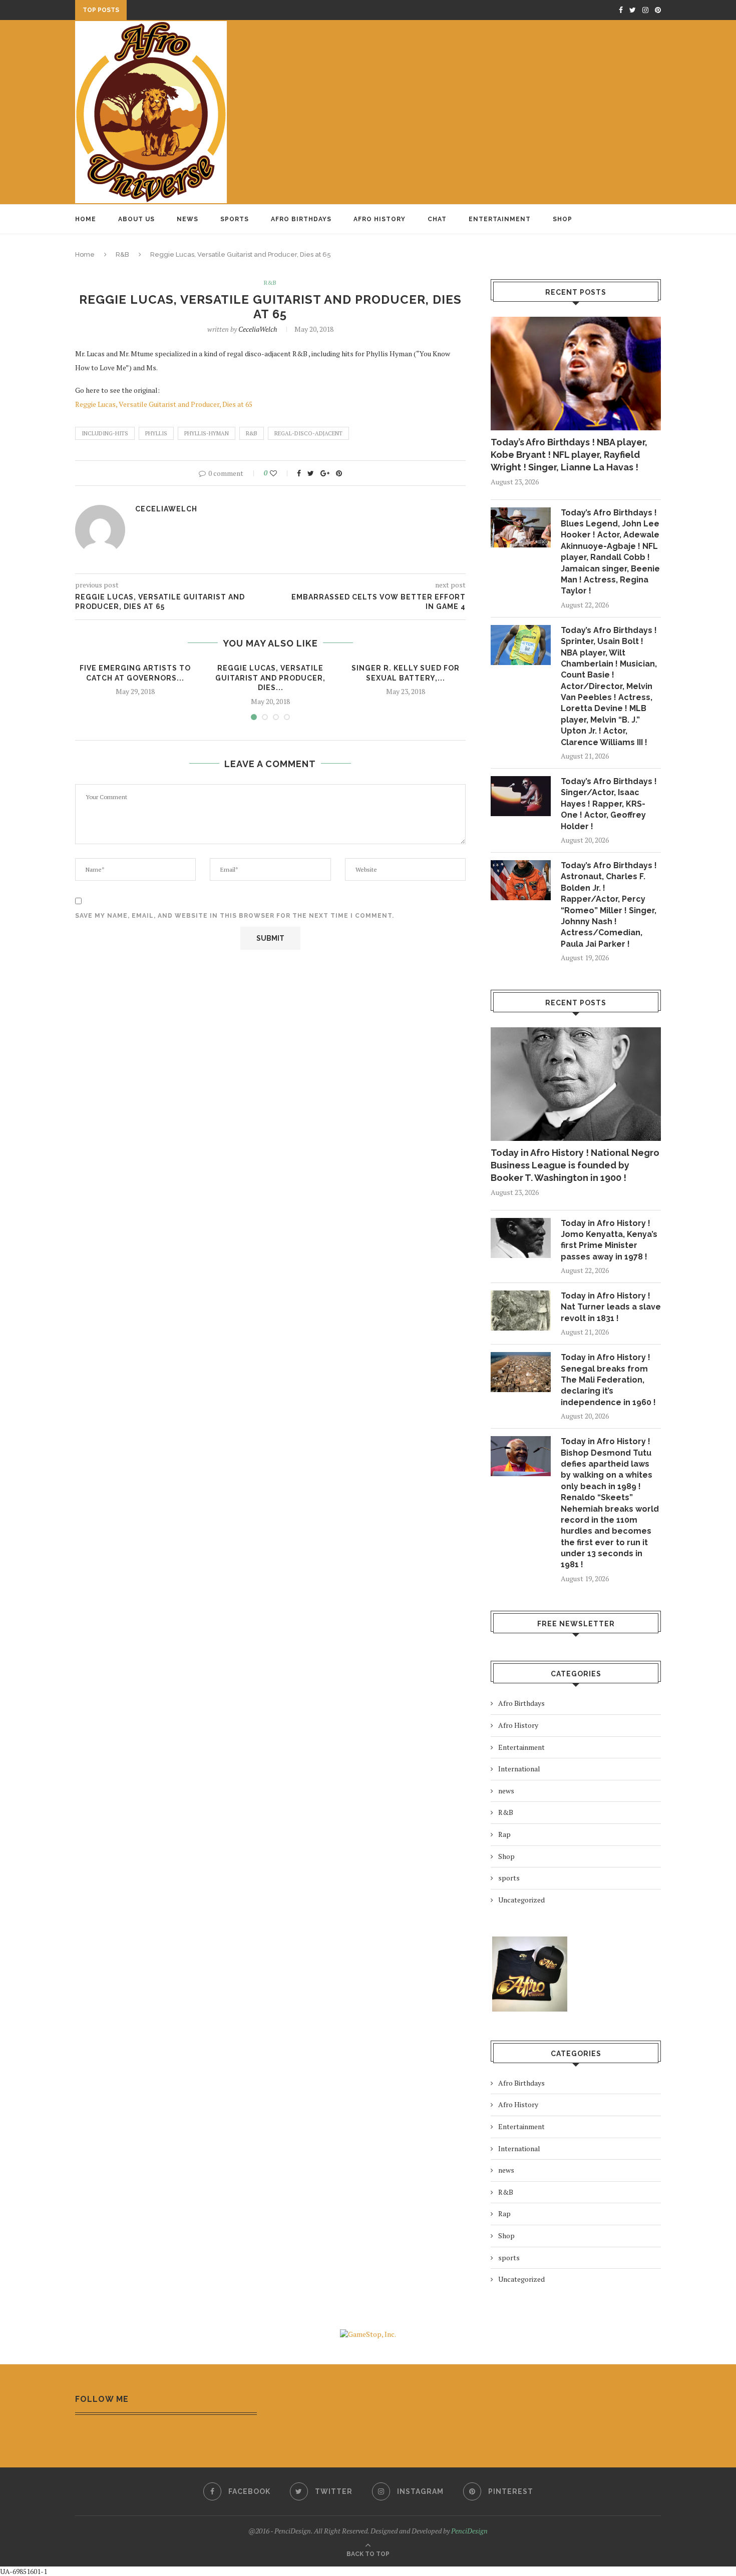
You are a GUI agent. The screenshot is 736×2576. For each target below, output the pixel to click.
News (188, 219)
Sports (235, 219)
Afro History (380, 219)
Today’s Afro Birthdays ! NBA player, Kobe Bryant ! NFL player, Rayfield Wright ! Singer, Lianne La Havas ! (569, 455)
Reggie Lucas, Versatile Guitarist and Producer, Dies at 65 (164, 404)
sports (509, 1878)
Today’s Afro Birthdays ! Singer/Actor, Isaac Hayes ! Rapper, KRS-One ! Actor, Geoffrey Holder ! (609, 804)
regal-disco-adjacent (308, 433)
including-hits (105, 433)
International (519, 1769)
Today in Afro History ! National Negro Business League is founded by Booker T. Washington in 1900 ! (575, 1165)
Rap (504, 1834)
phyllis (156, 433)
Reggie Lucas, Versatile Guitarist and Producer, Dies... (270, 678)
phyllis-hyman (207, 433)
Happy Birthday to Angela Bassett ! (199, 11)
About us (136, 219)
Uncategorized (521, 1900)
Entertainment (500, 219)
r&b (252, 433)
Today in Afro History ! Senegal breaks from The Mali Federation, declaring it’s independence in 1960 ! (608, 1380)
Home (86, 219)
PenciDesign (469, 2531)
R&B (122, 254)
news (506, 1791)
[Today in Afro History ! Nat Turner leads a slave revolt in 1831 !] (521, 1311)
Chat (437, 219)
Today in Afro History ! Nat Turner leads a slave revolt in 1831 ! (611, 1307)
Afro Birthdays (301, 219)
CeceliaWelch (258, 329)
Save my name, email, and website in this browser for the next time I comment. (235, 916)
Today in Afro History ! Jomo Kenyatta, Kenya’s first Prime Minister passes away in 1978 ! (609, 1240)
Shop (563, 219)
